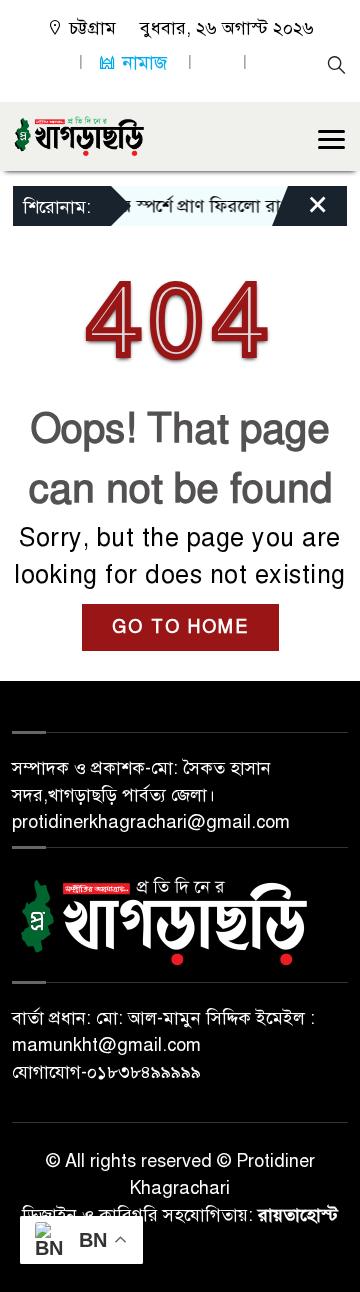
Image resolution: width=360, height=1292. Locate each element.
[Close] (300, 211)
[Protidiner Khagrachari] (79, 135)
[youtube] (272, 62)
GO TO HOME (180, 627)
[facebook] (53, 62)
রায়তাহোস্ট (298, 1215)
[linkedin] (217, 62)
